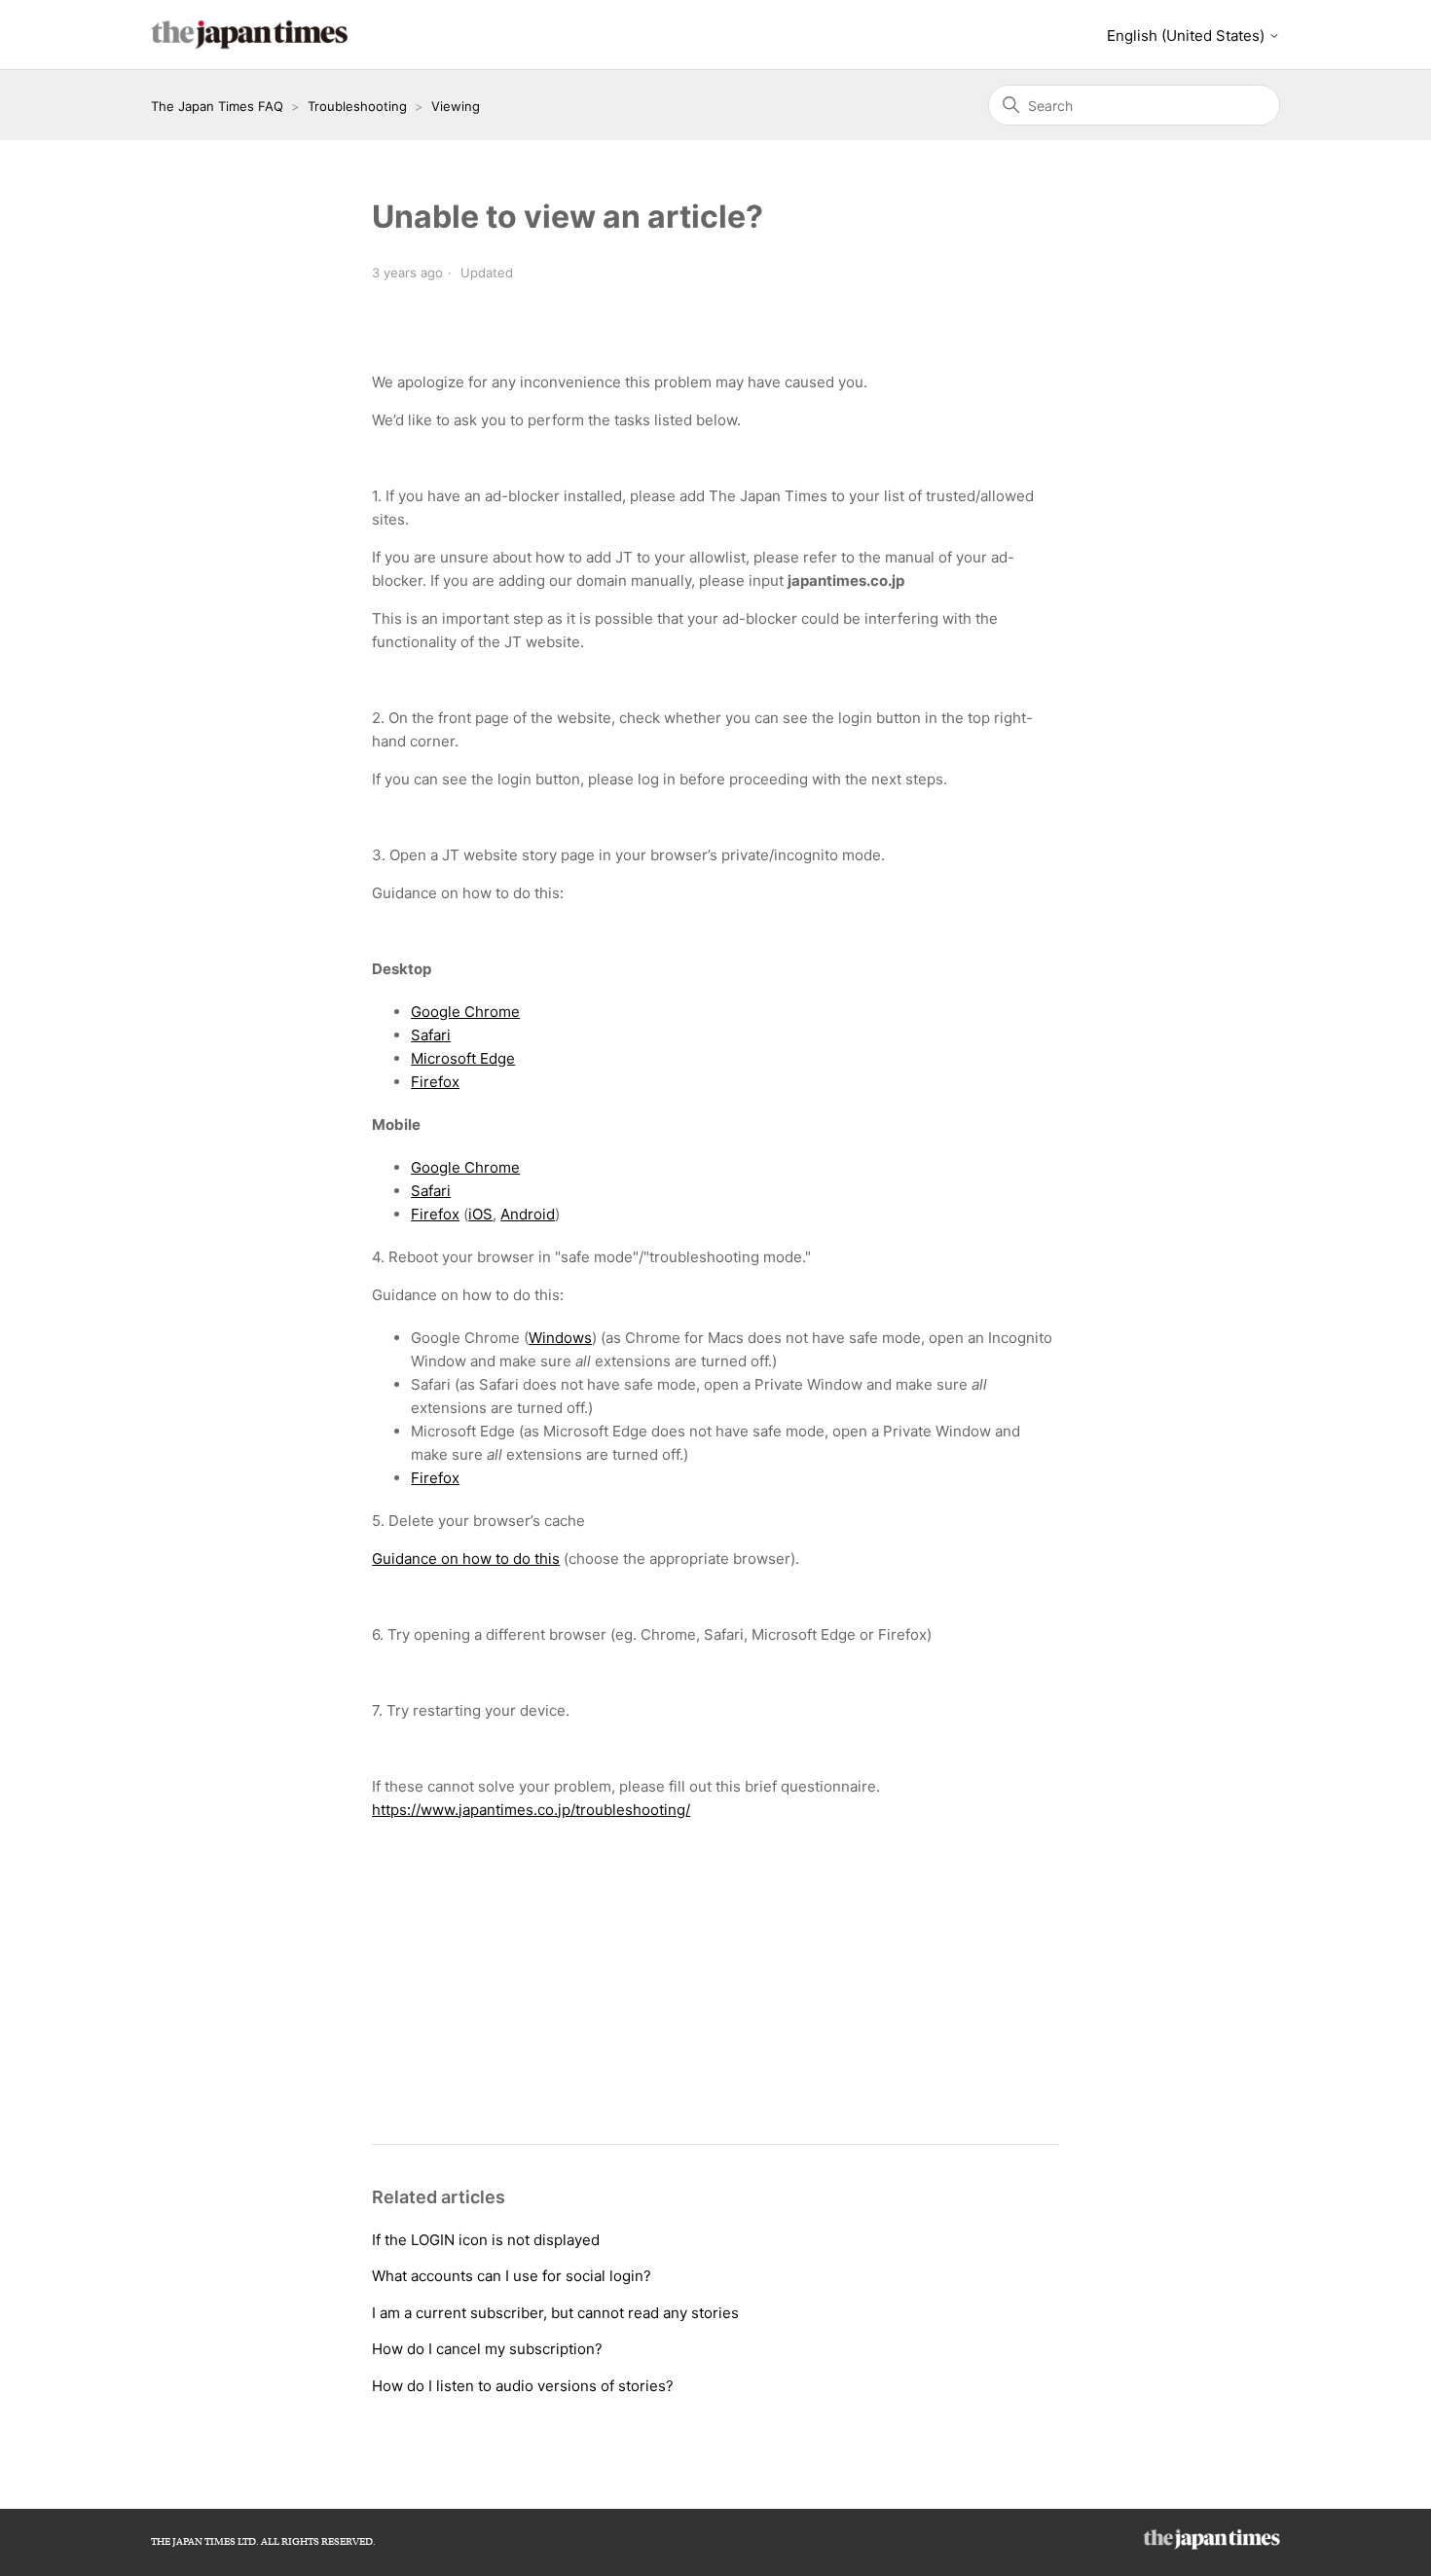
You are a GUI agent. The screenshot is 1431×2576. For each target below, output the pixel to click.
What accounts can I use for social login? (512, 2276)
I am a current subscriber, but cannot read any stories (555, 2313)
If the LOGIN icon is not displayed (486, 2240)
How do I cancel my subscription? (487, 2349)
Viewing (456, 106)
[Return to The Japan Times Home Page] (1211, 2544)
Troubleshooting (357, 106)
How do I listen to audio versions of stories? (523, 2386)
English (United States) (1188, 36)
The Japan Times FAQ (217, 106)
